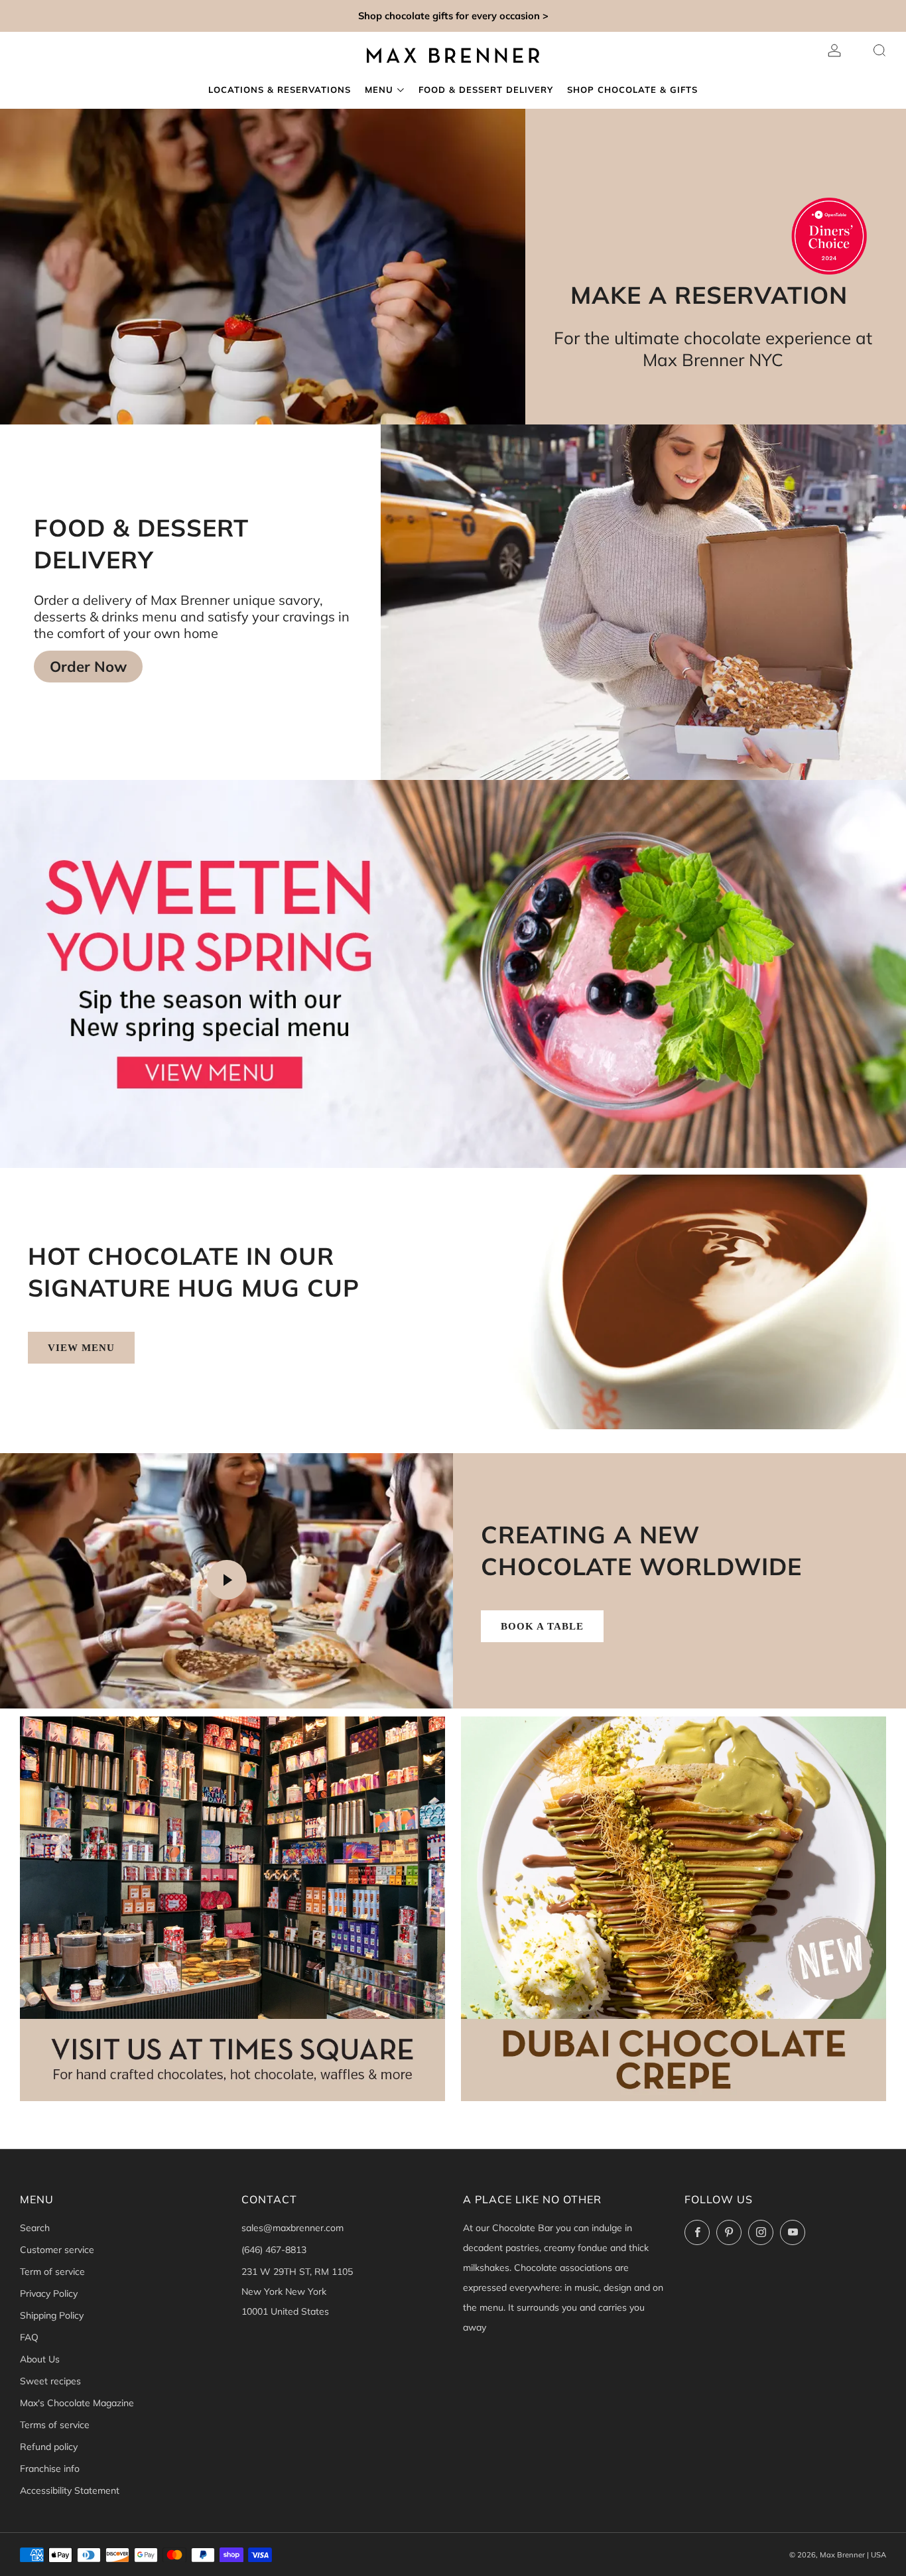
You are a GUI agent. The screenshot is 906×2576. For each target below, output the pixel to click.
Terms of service (55, 2425)
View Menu (81, 1348)
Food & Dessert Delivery (486, 90)
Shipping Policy (52, 2315)
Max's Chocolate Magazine (77, 2403)
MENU (379, 90)
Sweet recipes (50, 2381)
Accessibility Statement (70, 2490)
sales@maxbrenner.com (292, 2228)
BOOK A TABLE (542, 1626)
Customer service (57, 2250)
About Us (40, 2359)
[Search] (879, 50)
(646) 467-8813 (274, 2250)
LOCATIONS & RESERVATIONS (280, 90)
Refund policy (49, 2447)
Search (35, 2228)
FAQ (29, 2337)
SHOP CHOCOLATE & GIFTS (632, 90)
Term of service (52, 2272)
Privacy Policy (49, 2293)
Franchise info (50, 2469)
